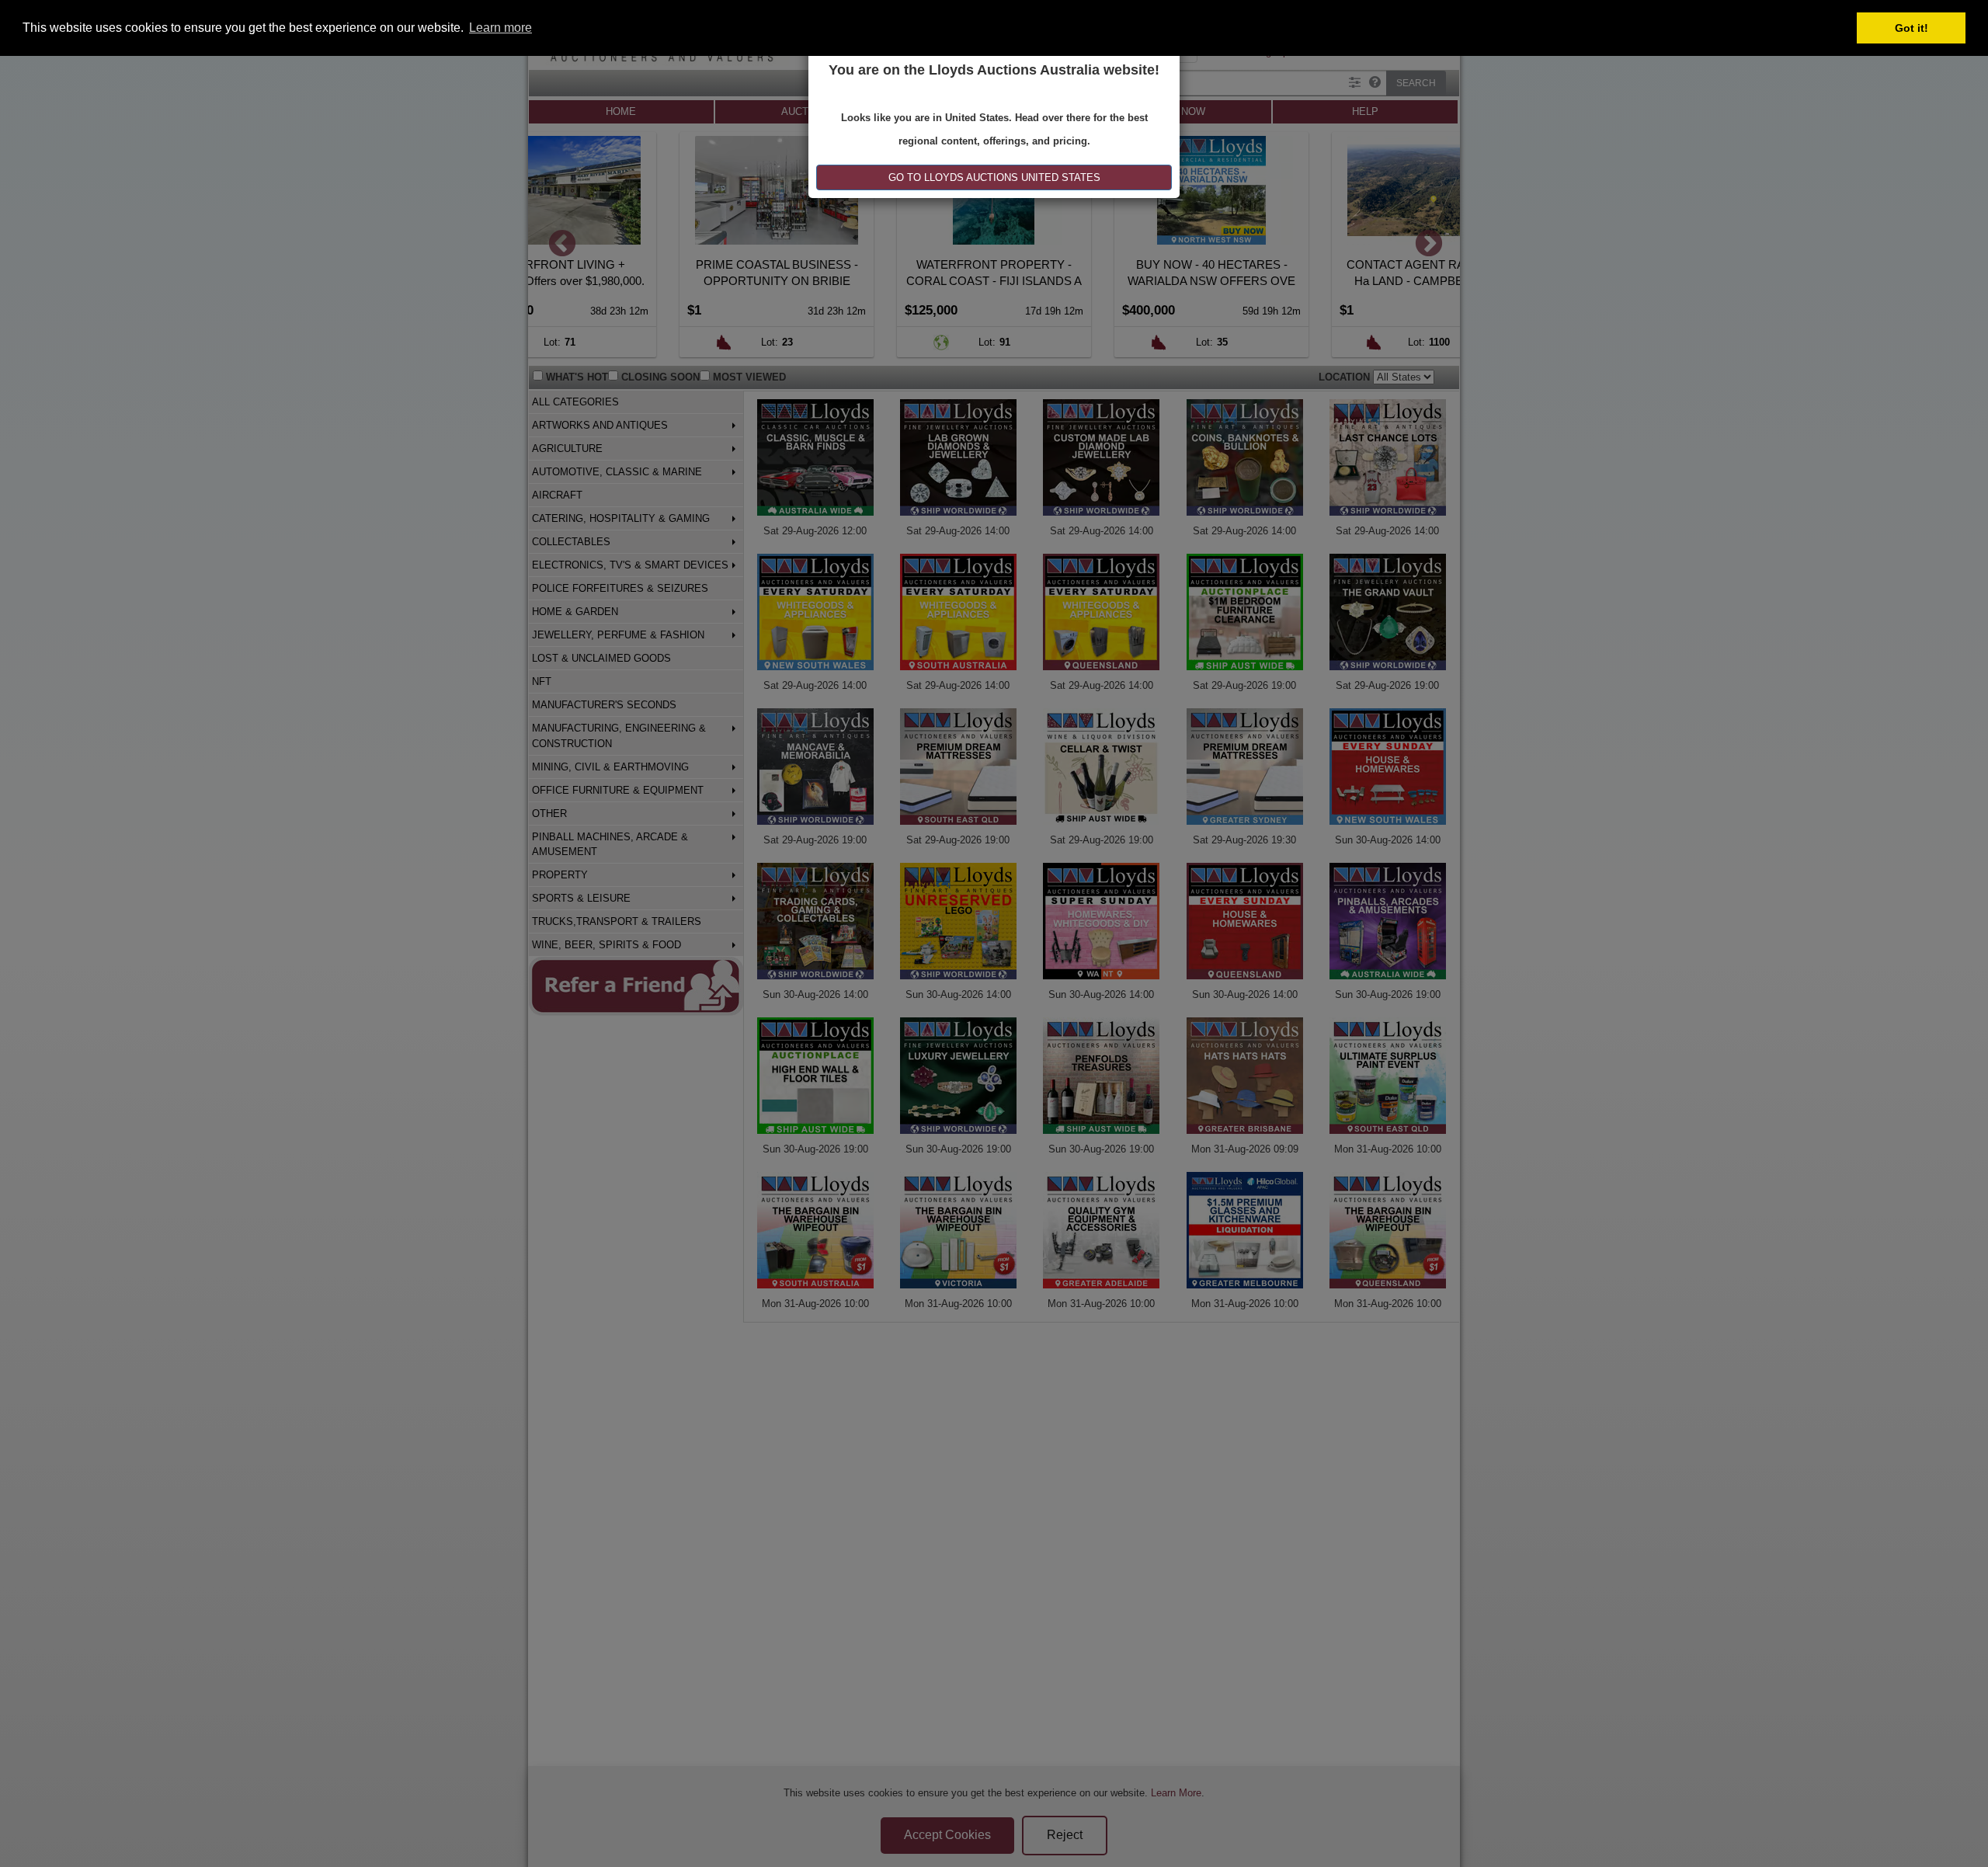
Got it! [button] (1912, 28)
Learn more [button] (500, 28)
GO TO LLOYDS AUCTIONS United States (994, 177)
